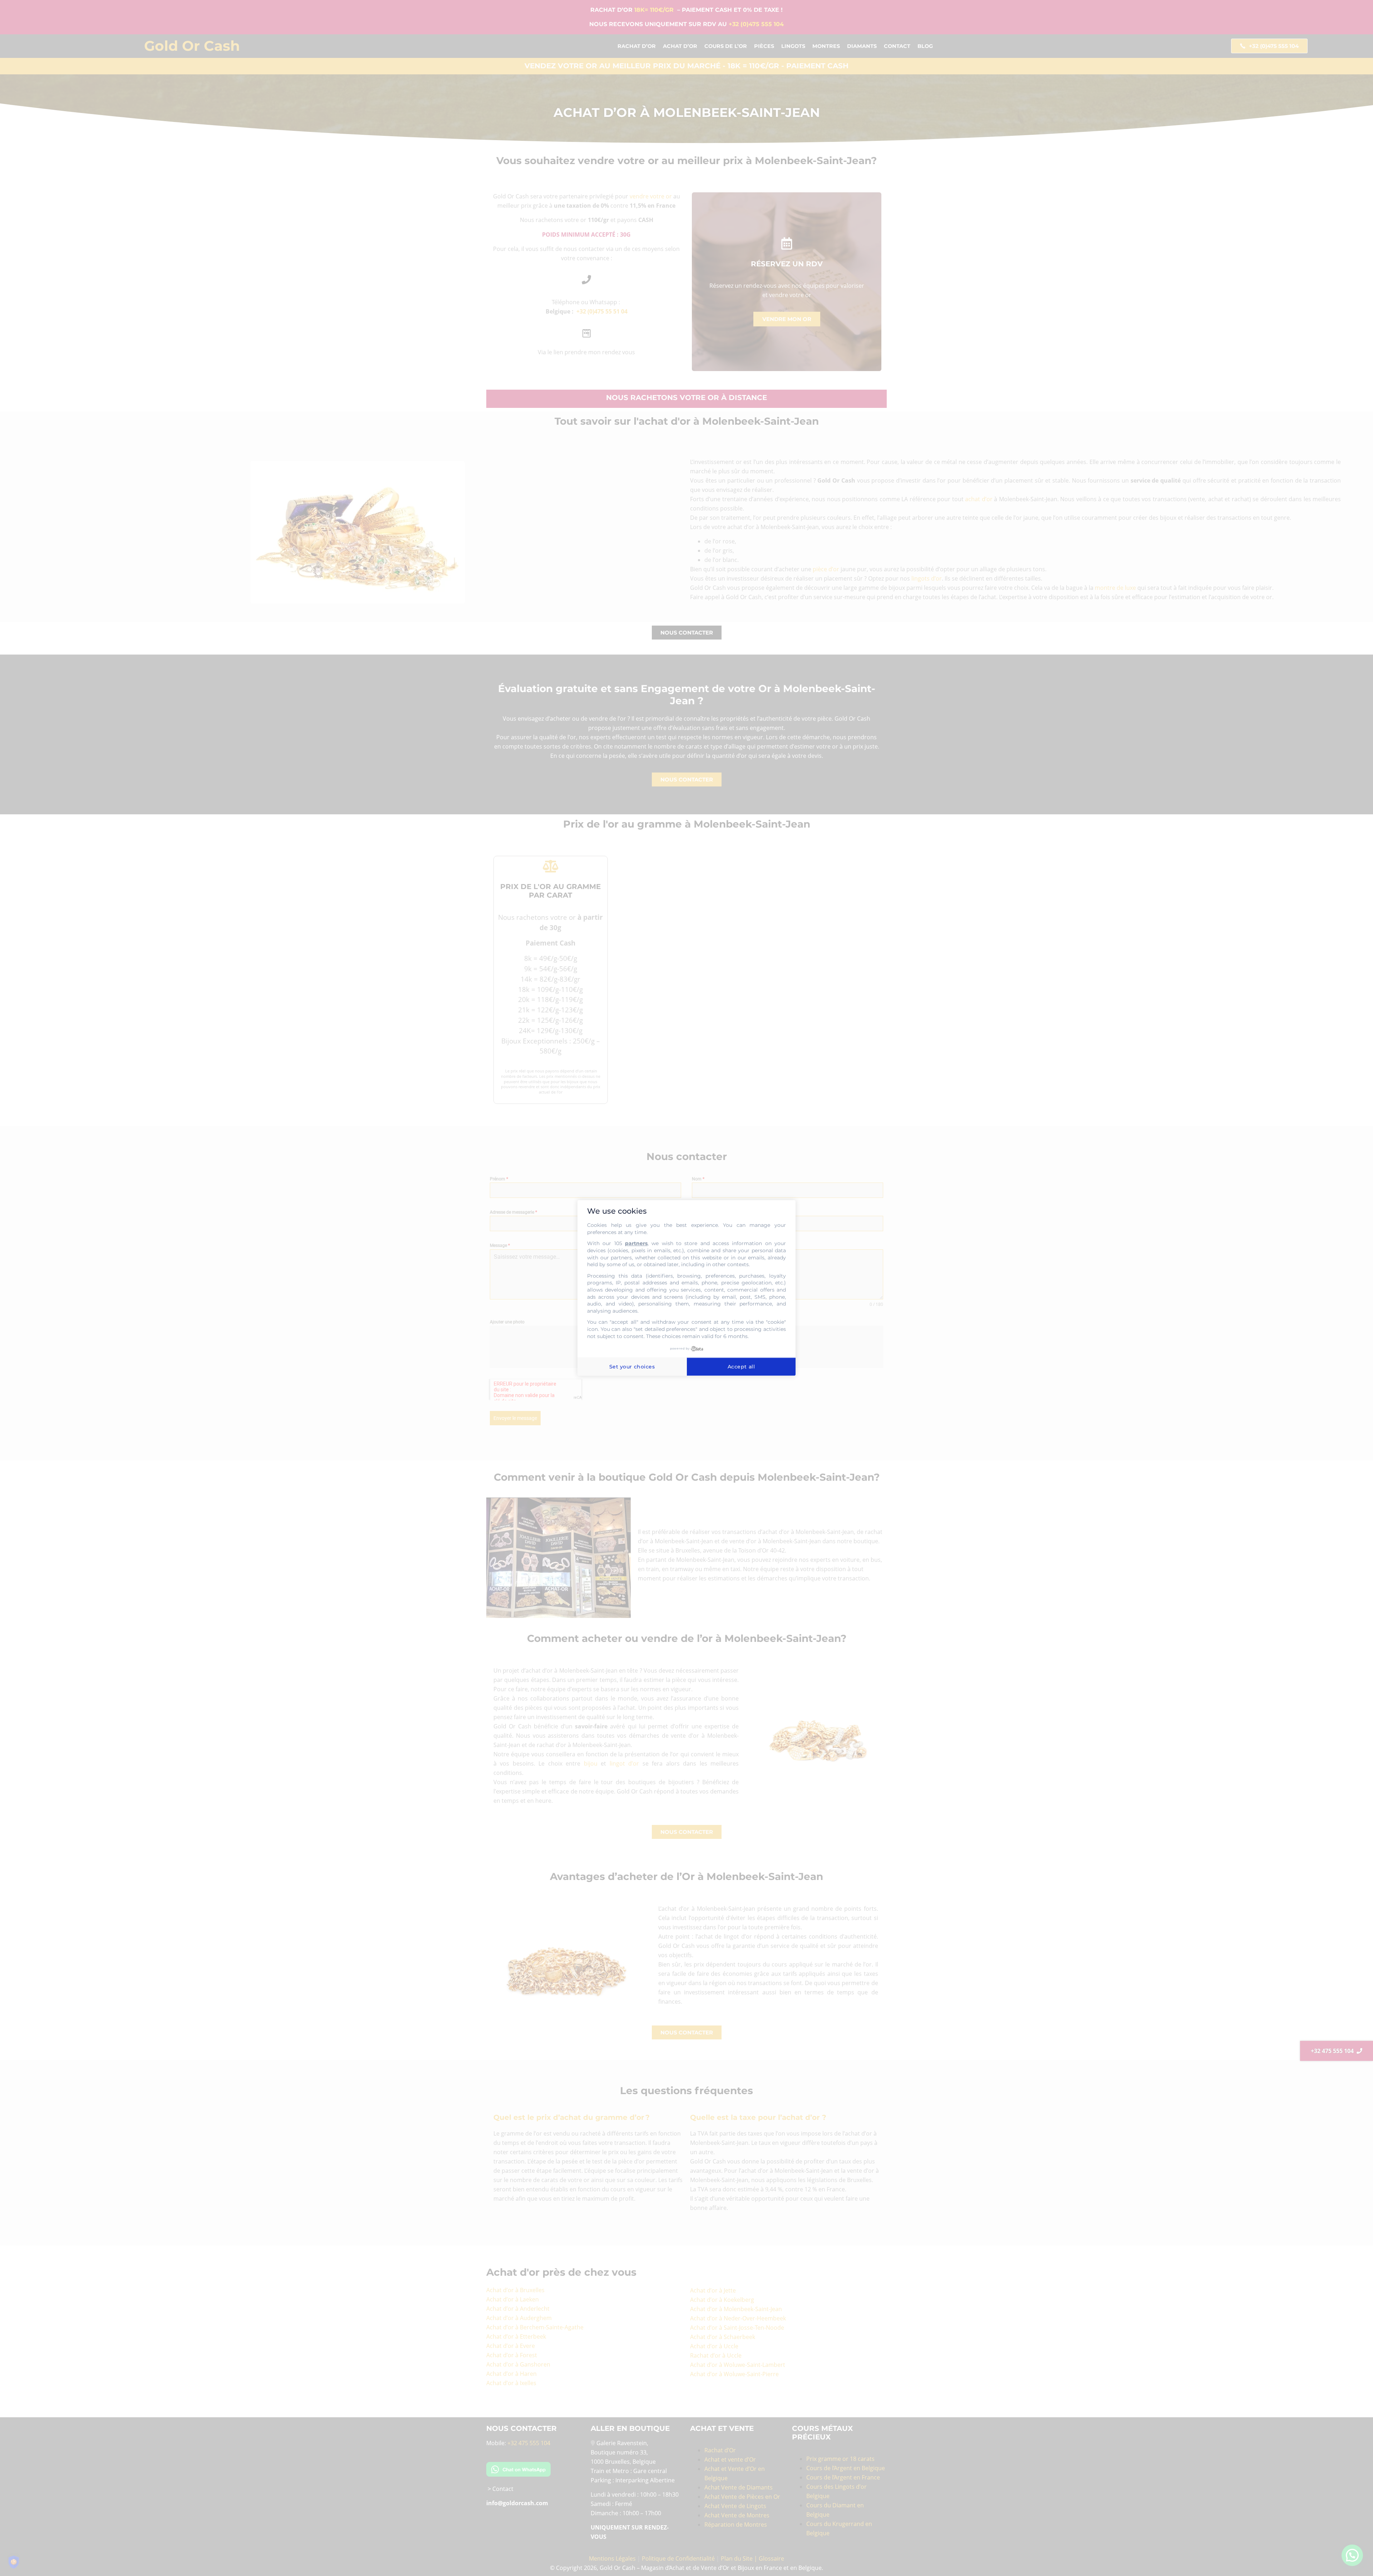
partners (636, 1244)
